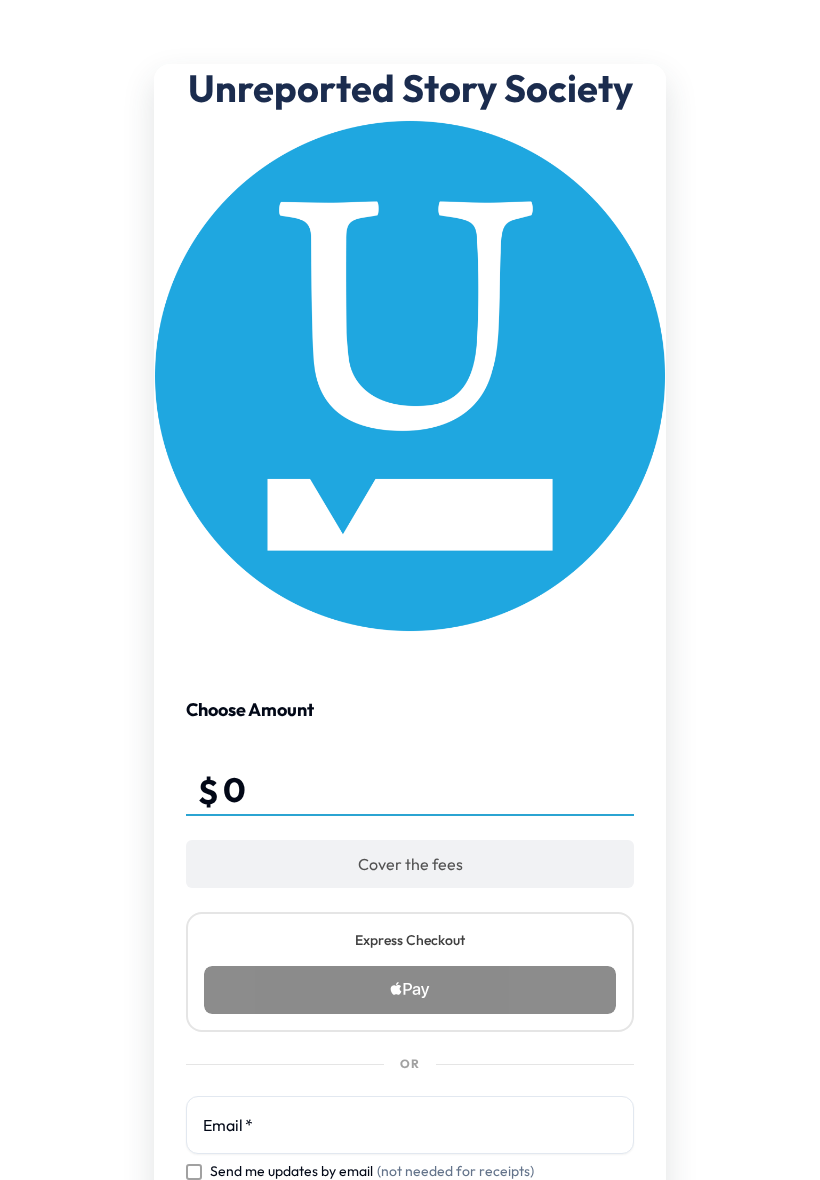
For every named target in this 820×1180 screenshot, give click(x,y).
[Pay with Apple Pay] (410, 990)
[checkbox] (194, 1172)
